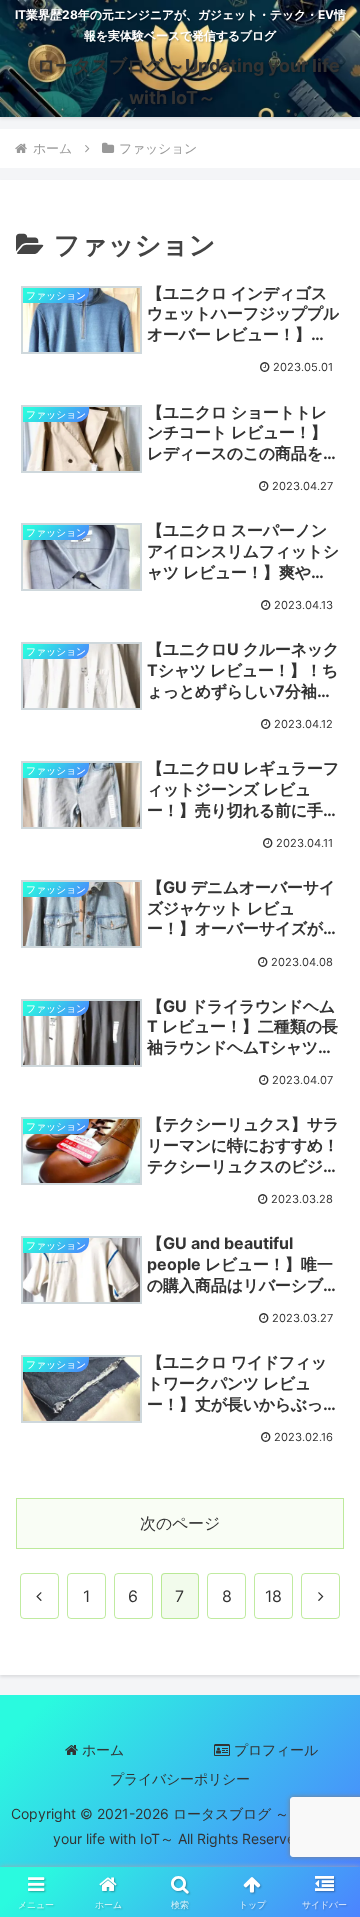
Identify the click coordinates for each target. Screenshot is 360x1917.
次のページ (180, 1523)
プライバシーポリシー (180, 1778)
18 (273, 1596)
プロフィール (274, 1749)
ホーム (101, 1749)
